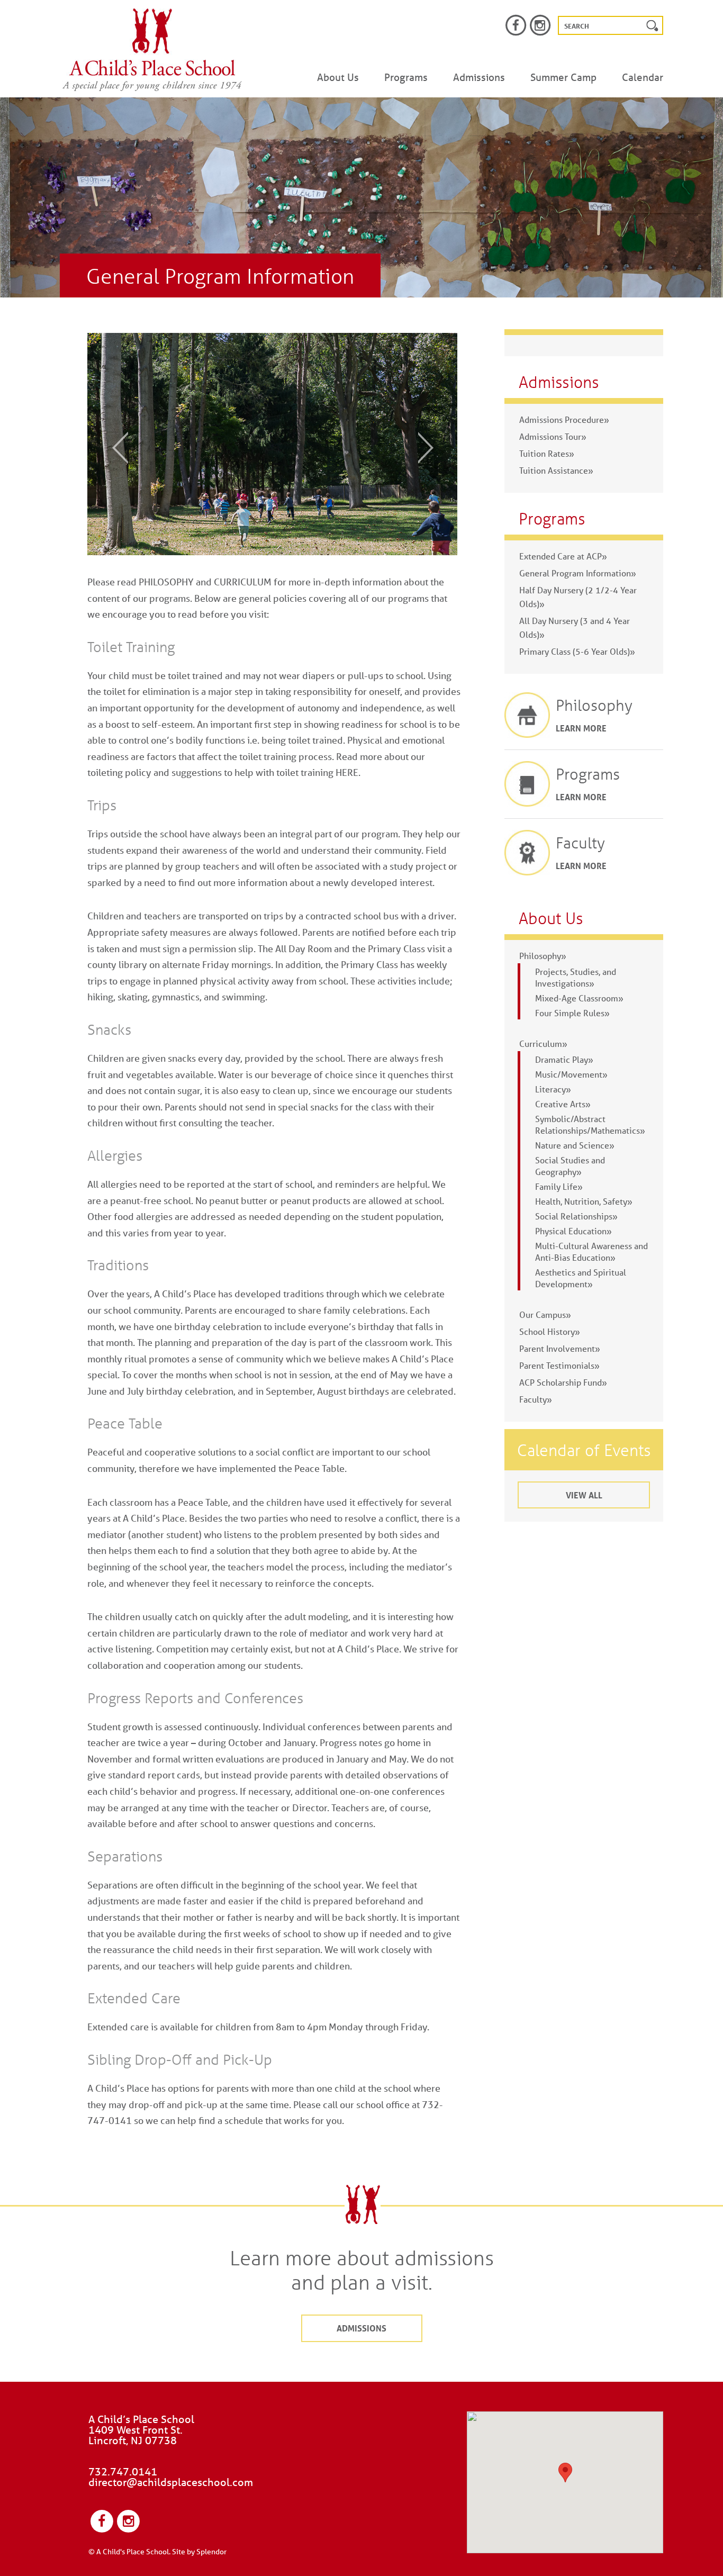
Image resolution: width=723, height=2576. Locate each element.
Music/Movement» (571, 1074)
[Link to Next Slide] (433, 447)
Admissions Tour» (553, 436)
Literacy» (553, 1089)
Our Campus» (545, 1314)
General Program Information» (578, 573)
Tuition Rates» (547, 453)
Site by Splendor (199, 2552)
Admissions (479, 77)
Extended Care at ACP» (563, 556)
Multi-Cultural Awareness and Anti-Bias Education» (591, 1251)
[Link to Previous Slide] (113, 447)
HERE (347, 772)
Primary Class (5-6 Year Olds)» (577, 651)
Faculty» (536, 1399)
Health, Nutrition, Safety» (584, 1201)
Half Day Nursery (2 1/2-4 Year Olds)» (578, 597)
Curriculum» (543, 1043)
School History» (550, 1331)
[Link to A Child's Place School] (152, 50)
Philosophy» (543, 956)
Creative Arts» (563, 1104)
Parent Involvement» (560, 1348)
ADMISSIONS (361, 2328)
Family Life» (559, 1186)
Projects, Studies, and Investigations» (576, 977)
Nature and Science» (575, 1145)
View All (584, 1495)
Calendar (643, 77)
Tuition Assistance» (556, 470)
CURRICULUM (243, 582)
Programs (406, 77)
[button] (565, 2473)
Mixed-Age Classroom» (579, 998)
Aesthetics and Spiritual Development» (581, 1278)
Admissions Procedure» (564, 419)
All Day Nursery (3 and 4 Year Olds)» (575, 627)
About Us (338, 77)
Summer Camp (563, 77)
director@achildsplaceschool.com (171, 2482)
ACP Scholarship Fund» (563, 1382)
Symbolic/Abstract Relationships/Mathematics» (590, 1124)
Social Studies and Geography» (570, 1166)
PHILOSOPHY (166, 582)
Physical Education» (573, 1231)
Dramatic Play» (564, 1059)
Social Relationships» (576, 1216)
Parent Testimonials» (559, 1365)
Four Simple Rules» (572, 1013)
